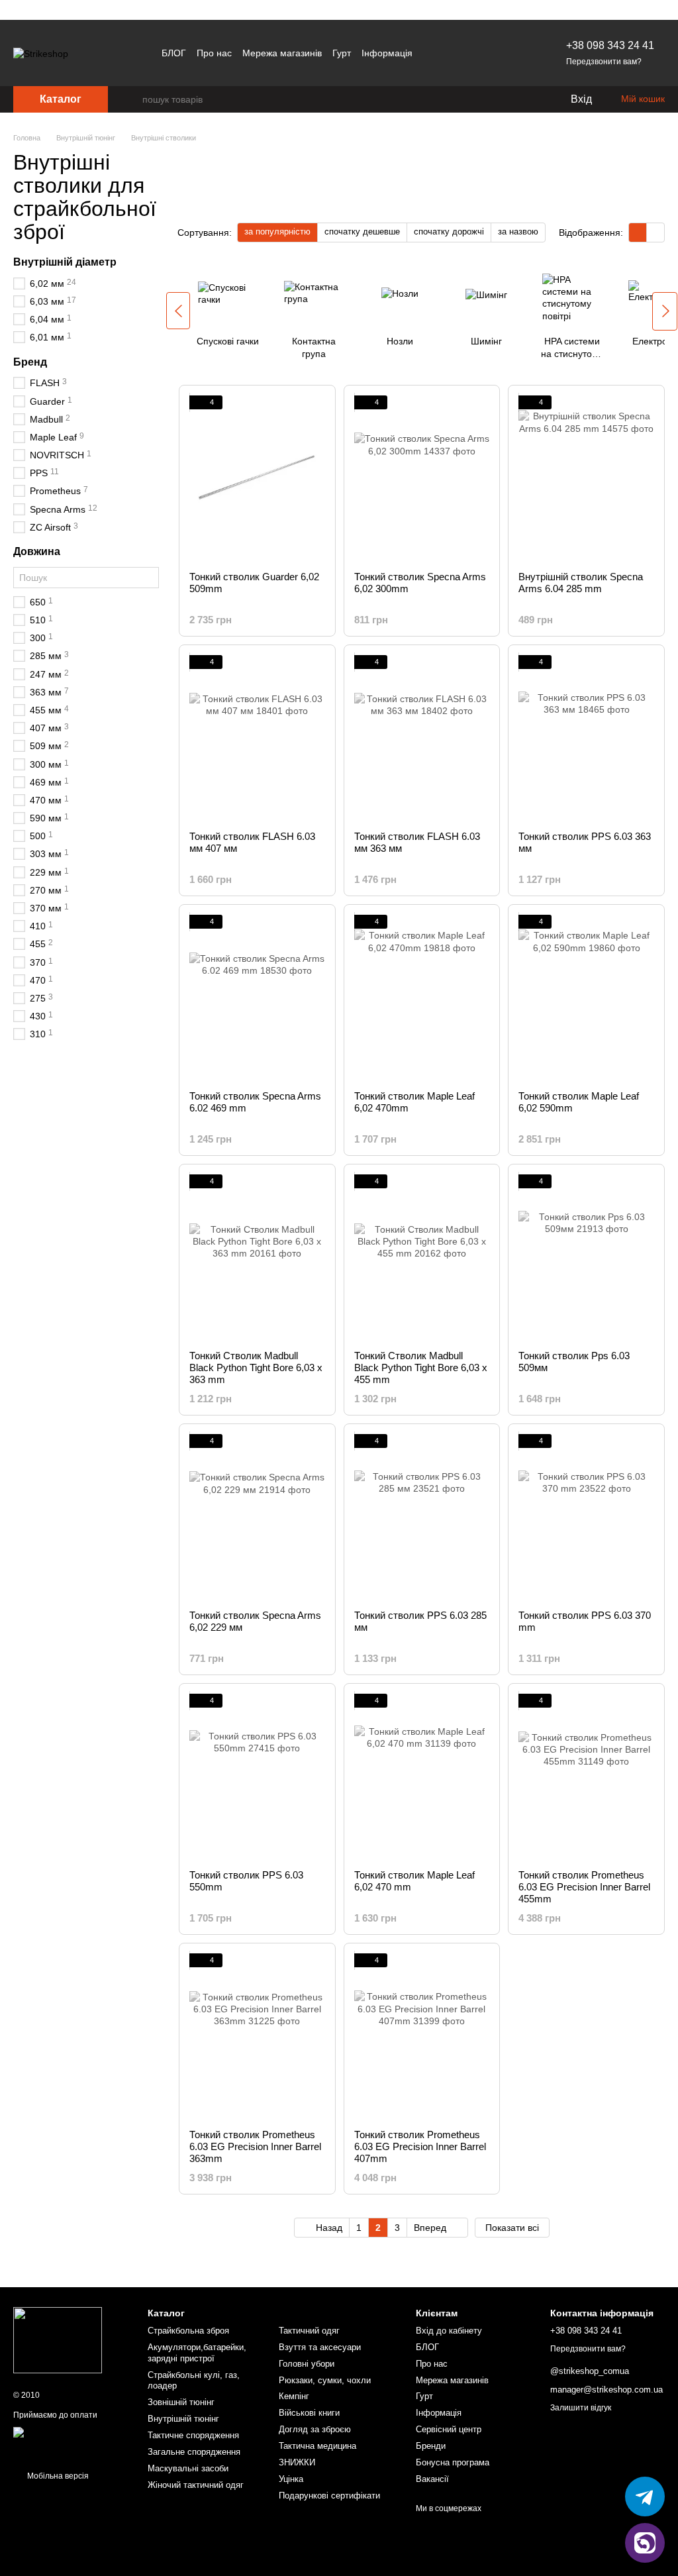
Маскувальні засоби (188, 2468)
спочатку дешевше (362, 232)
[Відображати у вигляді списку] (655, 232)
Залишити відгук (581, 2408)
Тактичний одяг (309, 2331)
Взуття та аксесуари (320, 2347)
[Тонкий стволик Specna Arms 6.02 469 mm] (257, 998)
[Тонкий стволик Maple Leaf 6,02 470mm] (422, 998)
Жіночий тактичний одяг (196, 2485)
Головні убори (307, 2364)
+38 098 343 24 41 (610, 45)
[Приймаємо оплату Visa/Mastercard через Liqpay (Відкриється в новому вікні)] (71, 2442)
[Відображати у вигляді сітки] (638, 232)
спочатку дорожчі (449, 232)
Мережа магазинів (282, 53)
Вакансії (432, 2479)
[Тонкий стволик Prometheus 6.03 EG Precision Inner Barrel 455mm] (586, 1777)
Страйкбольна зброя (188, 2331)
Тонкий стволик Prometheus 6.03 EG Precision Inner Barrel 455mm (584, 1887)
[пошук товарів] (132, 99)
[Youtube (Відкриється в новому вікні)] (513, 53)
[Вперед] (665, 311)
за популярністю (277, 232)
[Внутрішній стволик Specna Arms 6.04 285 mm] (586, 478)
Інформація (387, 53)
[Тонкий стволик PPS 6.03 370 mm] (586, 1517)
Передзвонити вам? (604, 62)
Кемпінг (294, 2396)
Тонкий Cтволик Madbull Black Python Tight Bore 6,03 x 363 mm (256, 1367)
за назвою (518, 232)
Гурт (342, 53)
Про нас (214, 53)
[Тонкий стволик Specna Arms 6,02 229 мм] (257, 1517)
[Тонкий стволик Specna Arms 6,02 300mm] (422, 478)
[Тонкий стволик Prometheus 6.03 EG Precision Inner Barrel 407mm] (422, 2036)
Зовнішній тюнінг (181, 2402)
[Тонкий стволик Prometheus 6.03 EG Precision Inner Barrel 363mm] (257, 2036)
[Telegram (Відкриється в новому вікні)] (481, 53)
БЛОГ (174, 53)
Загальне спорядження (194, 2452)
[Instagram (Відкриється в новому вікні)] (465, 53)
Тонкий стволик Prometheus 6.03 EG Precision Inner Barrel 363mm (255, 2146)
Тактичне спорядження (193, 2435)
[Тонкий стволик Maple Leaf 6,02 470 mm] (422, 1777)
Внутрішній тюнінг (183, 2419)
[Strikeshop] (58, 2340)
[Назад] (178, 311)
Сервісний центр (449, 2429)
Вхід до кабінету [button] (449, 2331)
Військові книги (309, 2413)
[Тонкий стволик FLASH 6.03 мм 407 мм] (257, 738)
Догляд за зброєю (315, 2429)
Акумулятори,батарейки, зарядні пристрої (197, 2353)
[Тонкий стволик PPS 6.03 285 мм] (422, 1517)
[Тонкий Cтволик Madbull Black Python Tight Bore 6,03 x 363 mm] (257, 1257)
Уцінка (291, 2479)
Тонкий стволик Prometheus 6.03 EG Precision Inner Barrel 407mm (420, 2146)
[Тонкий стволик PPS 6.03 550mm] (257, 1777)
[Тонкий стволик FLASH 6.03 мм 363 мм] (422, 738)
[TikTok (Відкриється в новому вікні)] (497, 53)
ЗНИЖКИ (297, 2462)
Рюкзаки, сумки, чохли (325, 2380)
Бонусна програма (453, 2462)
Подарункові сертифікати (329, 2496)
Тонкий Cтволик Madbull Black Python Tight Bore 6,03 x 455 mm (421, 1367)
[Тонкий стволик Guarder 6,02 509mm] (257, 478)
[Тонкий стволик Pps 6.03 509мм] (586, 1257)
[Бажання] (532, 99)
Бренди (431, 2446)
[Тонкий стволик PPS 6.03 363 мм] (586, 738)
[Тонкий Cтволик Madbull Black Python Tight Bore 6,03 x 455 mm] (422, 1257)
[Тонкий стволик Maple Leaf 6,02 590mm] (586, 998)
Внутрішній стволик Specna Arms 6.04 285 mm (581, 583)
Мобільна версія (57, 2476)
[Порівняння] (506, 99)
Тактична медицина (317, 2446)
